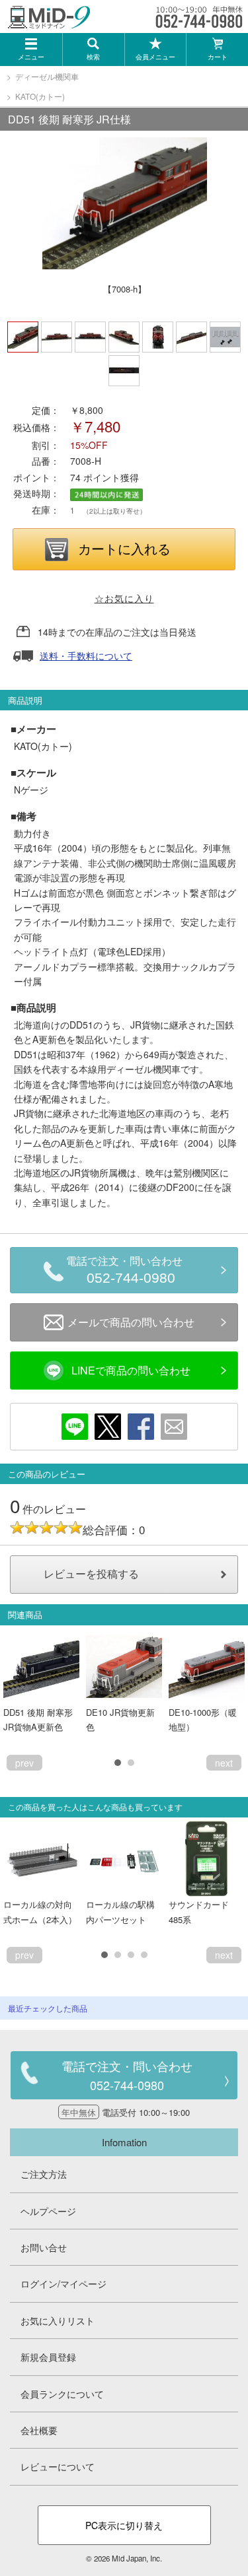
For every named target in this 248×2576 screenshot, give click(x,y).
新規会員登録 (48, 2357)
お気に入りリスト (58, 2321)
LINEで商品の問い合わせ (131, 1370)
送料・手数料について (86, 656)
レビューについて (58, 2466)
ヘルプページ (48, 2211)
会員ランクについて (62, 2394)
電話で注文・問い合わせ (124, 1271)
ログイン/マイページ (63, 2284)
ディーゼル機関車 (47, 76)
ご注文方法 (44, 2174)
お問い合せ (44, 2247)
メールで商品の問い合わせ (131, 1322)
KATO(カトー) (40, 96)
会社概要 (39, 2430)
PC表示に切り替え (124, 2525)
